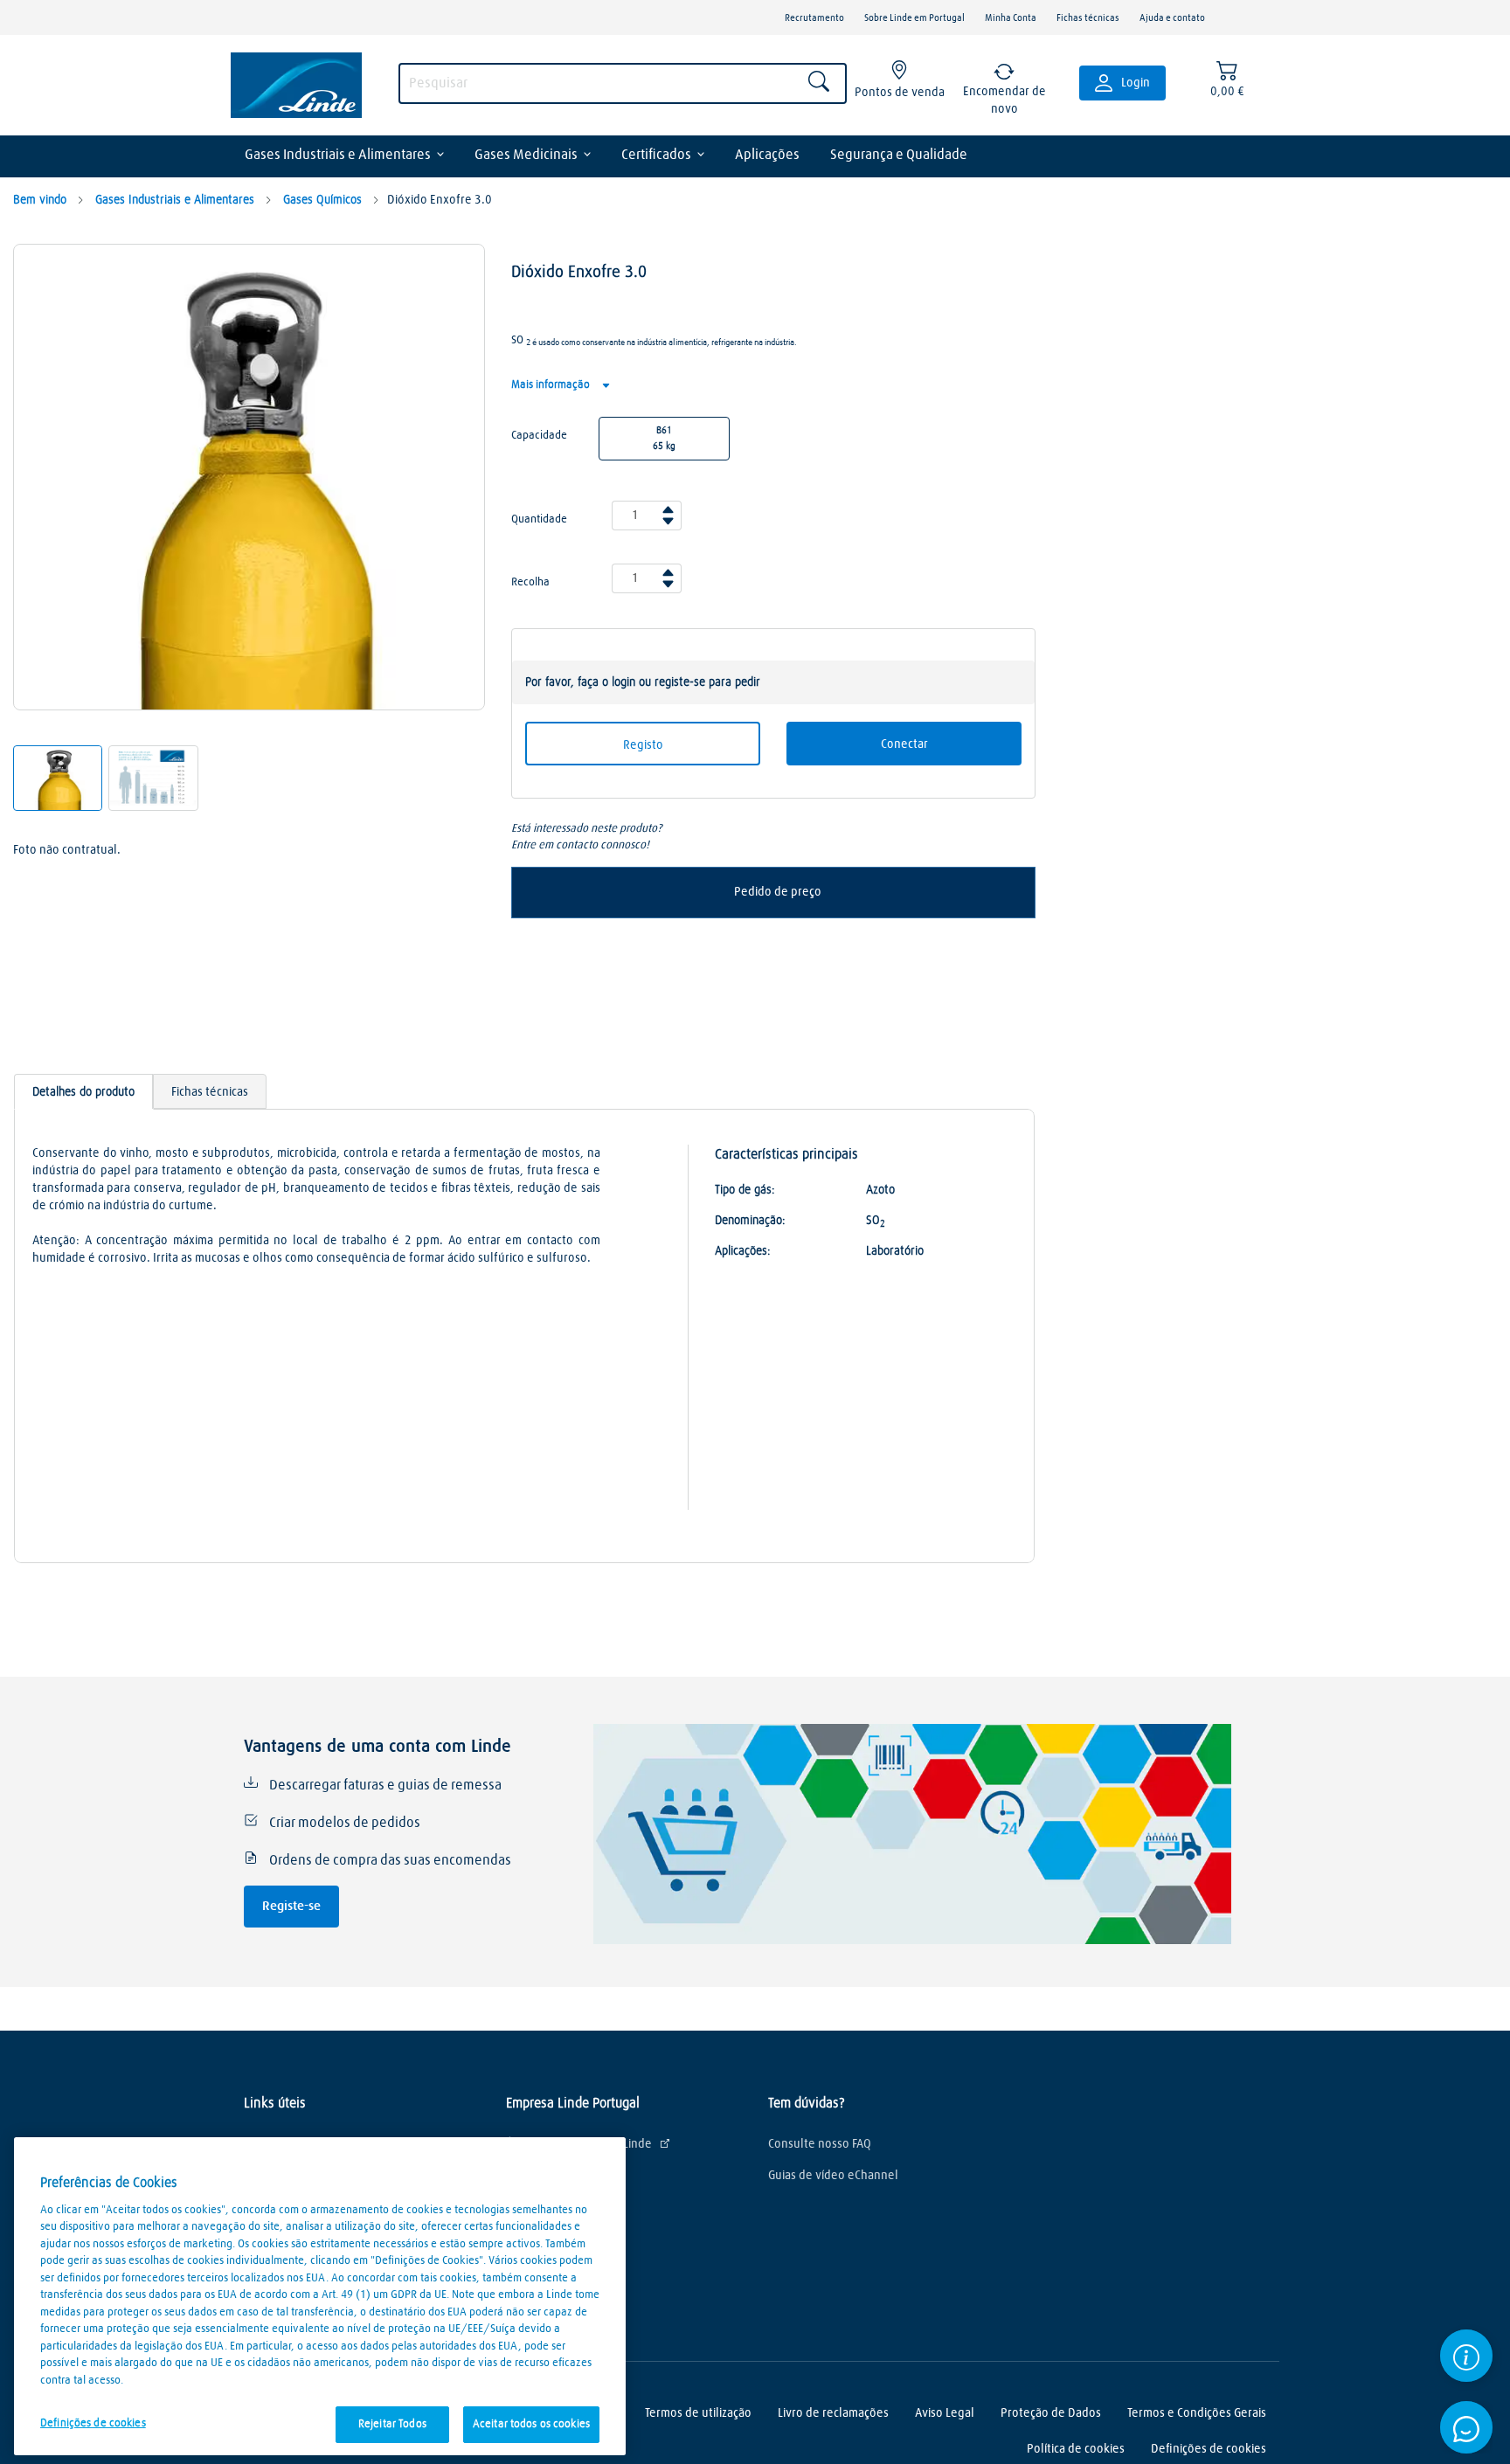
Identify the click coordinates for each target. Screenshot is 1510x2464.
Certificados (656, 155)
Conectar (904, 744)
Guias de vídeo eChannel (833, 2176)
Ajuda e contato (1172, 18)
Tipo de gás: (745, 1190)
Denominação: (750, 1221)
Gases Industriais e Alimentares (338, 155)
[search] (623, 83)
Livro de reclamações (833, 2413)
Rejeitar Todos (392, 2424)
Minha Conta (1011, 18)
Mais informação (552, 385)
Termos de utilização (698, 2413)
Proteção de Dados (1051, 2413)
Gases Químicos (321, 200)
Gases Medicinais (526, 155)
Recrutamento (814, 18)
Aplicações (767, 155)
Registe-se (291, 1906)
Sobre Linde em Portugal (914, 18)
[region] (320, 2296)
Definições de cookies (93, 2423)
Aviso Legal (945, 2413)
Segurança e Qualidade (899, 155)
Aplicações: (743, 1251)
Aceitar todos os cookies (531, 2424)
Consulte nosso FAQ (820, 2144)
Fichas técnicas (1088, 18)
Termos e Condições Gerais (1197, 2413)
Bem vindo (40, 200)
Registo (643, 745)
